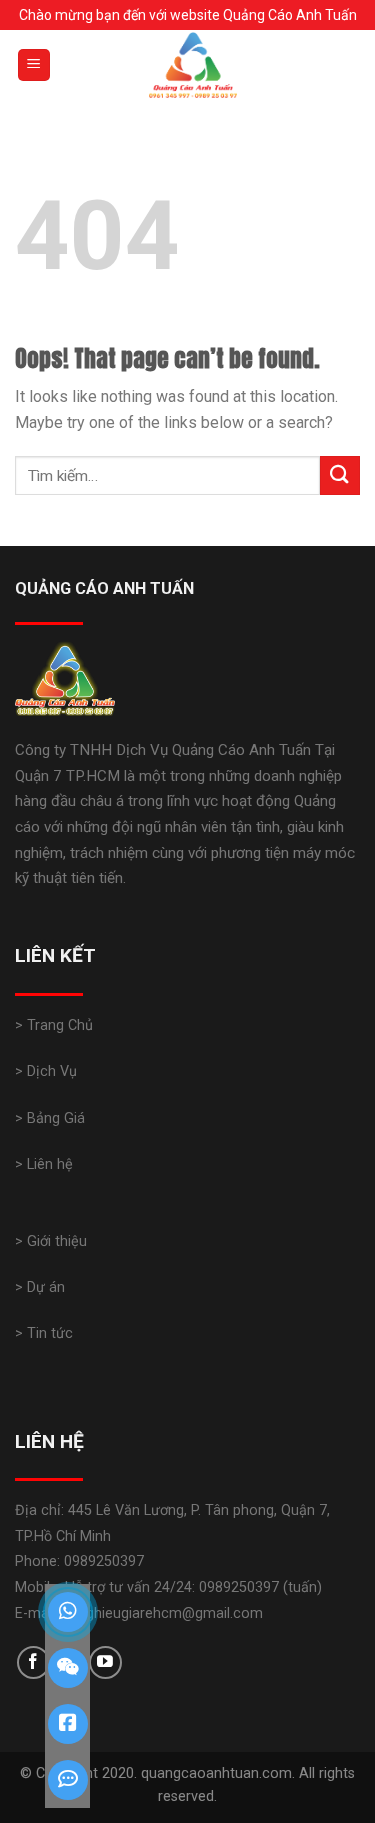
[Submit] (340, 475)
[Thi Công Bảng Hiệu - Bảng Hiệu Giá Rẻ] (193, 65)
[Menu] (34, 65)
